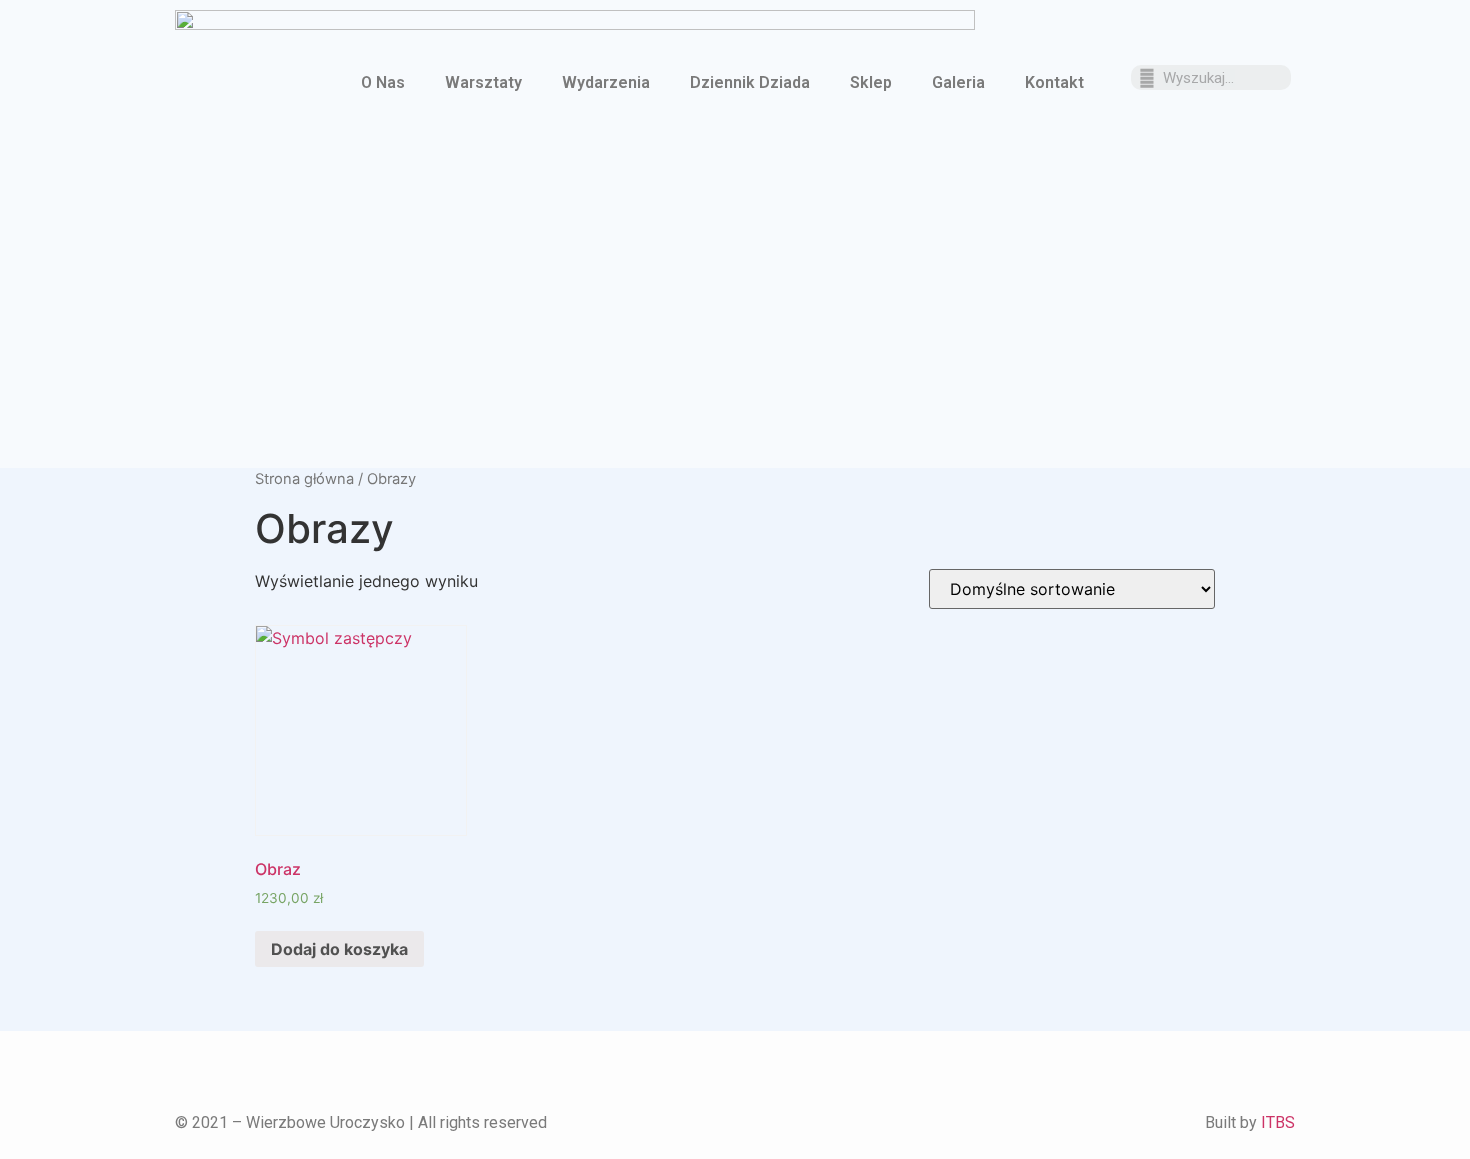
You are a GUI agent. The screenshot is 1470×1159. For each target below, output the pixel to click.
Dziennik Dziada (750, 82)
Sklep (871, 82)
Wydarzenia (606, 82)
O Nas (383, 82)
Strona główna (304, 479)
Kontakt (1054, 82)
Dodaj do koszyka (339, 949)
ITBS (1278, 1122)
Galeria (958, 82)
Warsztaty (483, 82)
